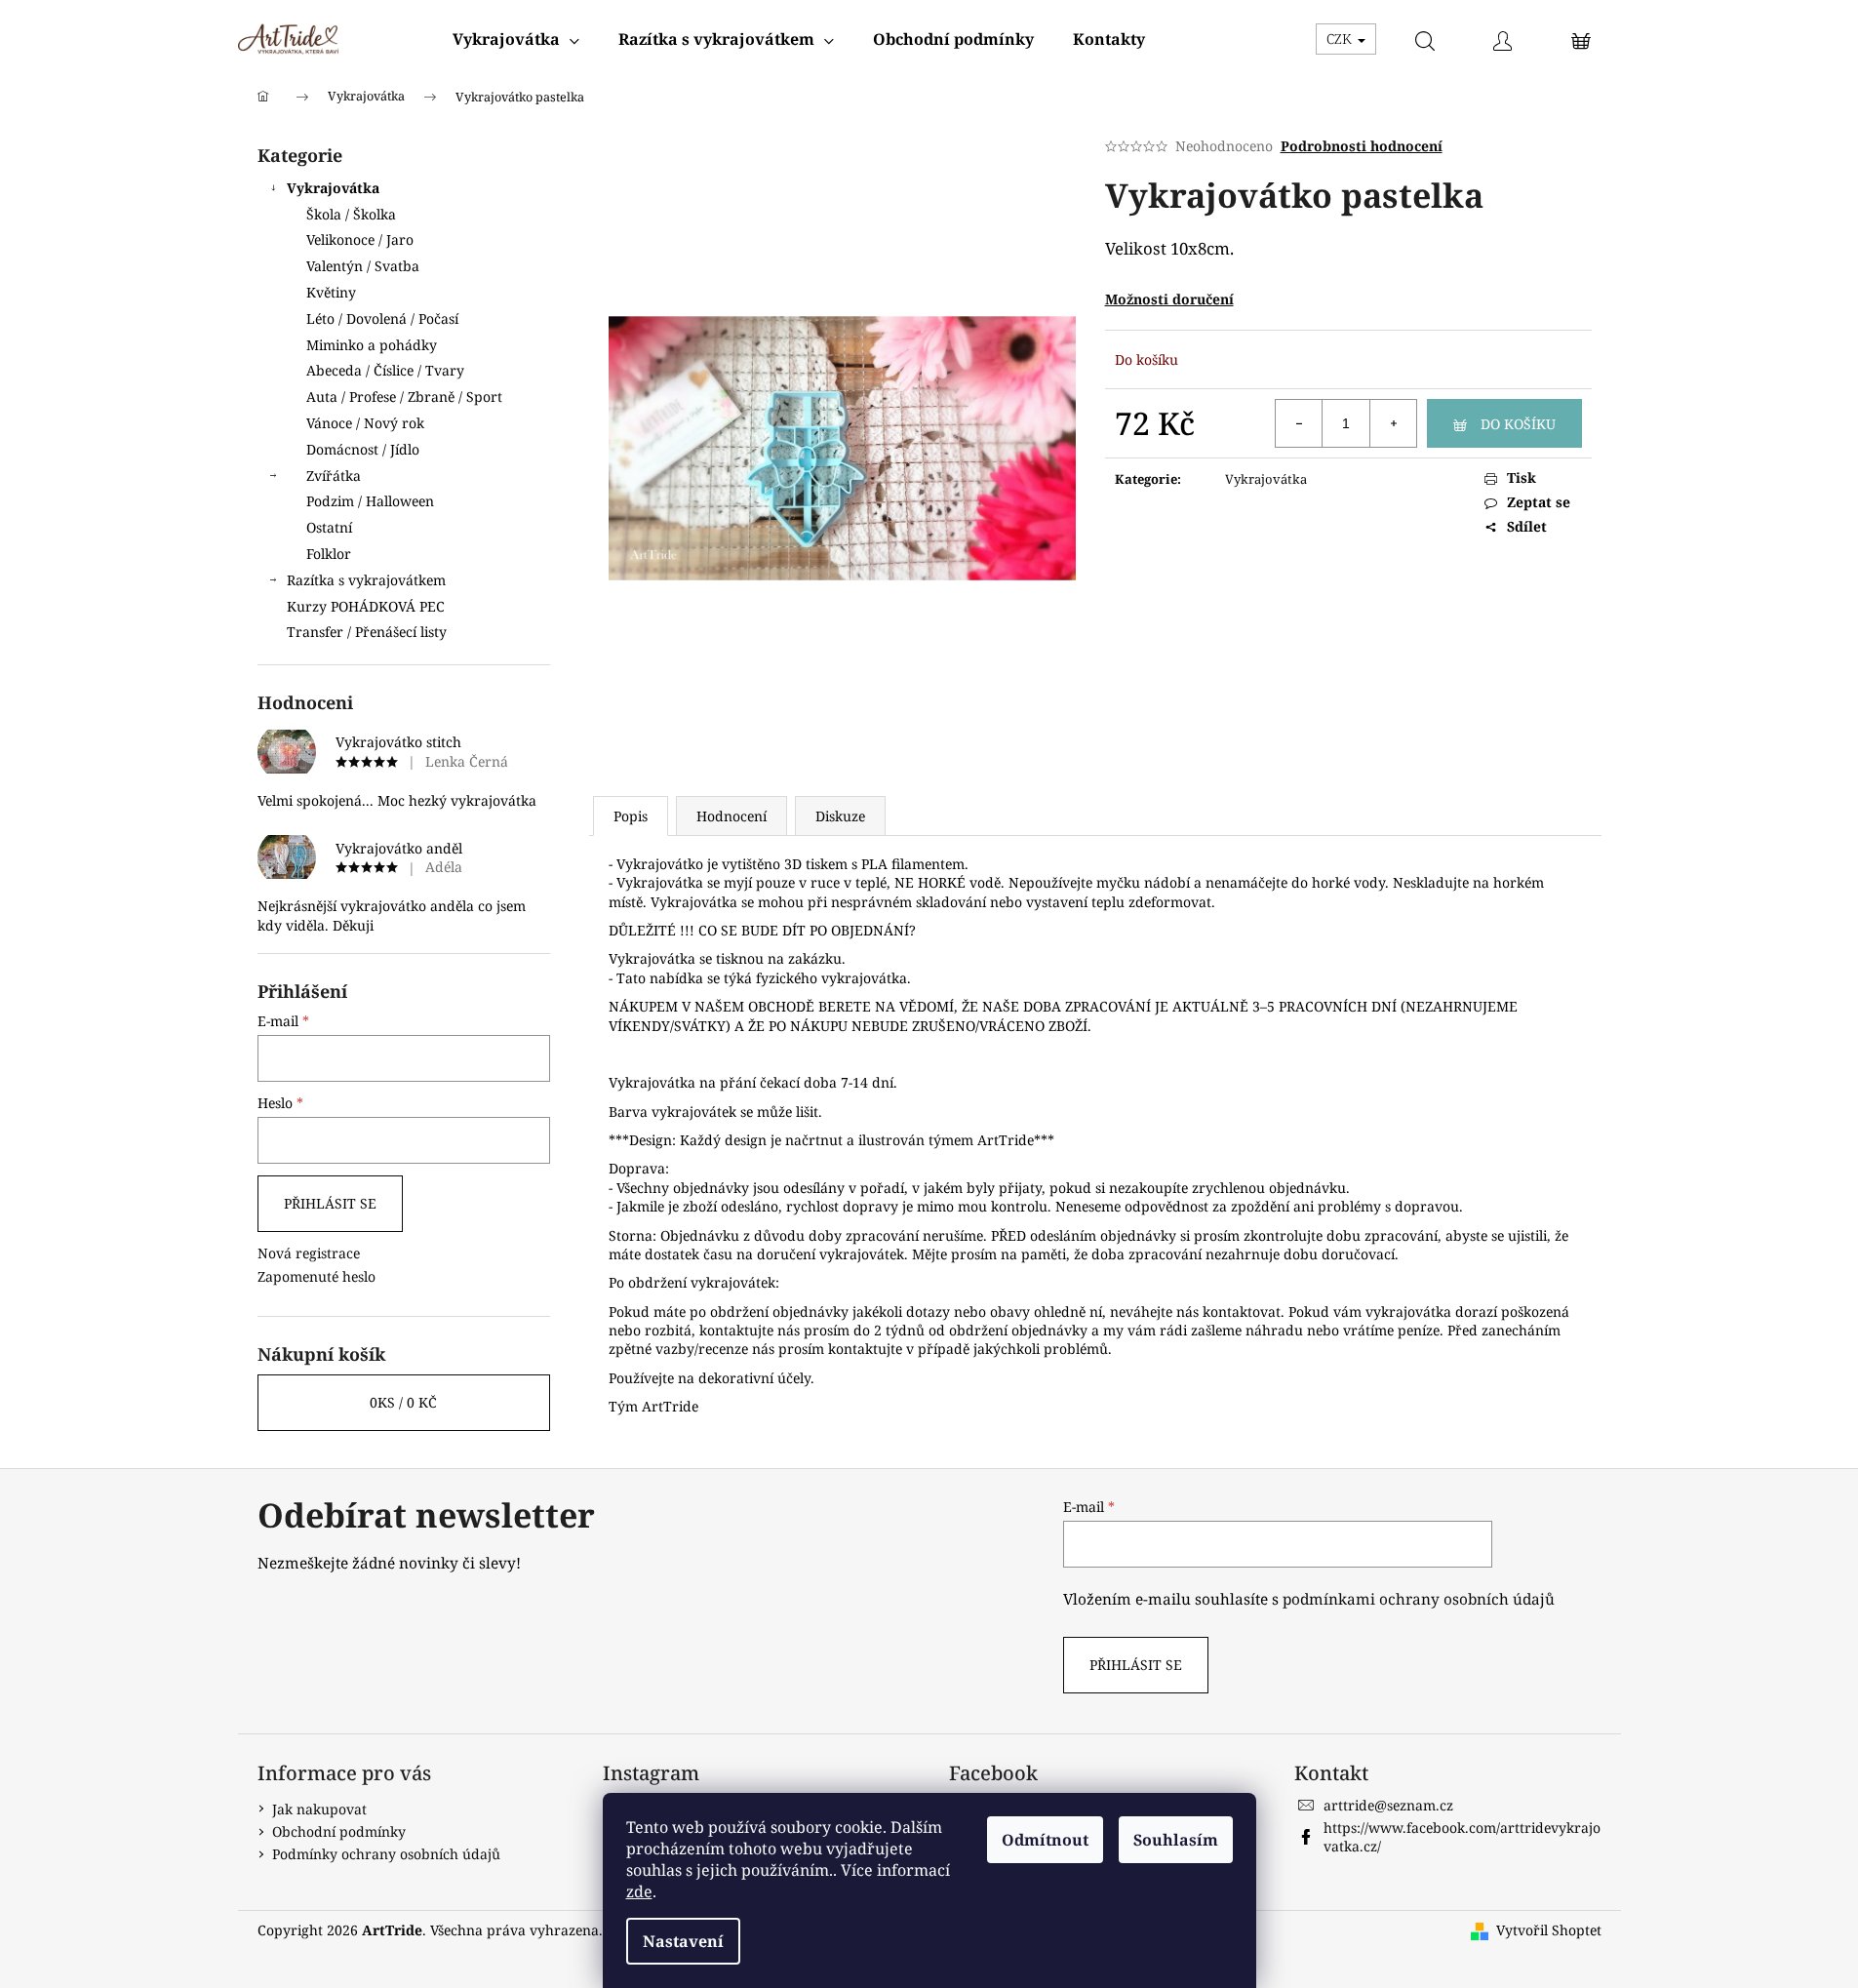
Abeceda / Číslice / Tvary (385, 370)
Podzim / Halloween (370, 501)
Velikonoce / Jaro (360, 239)
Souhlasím (1176, 1840)
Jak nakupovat (319, 1809)
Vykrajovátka (333, 188)
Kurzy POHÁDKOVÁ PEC (366, 606)
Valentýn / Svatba (363, 266)
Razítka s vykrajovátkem (366, 580)
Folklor (329, 554)
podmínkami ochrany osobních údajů (1419, 1599)
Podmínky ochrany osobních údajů (386, 1854)
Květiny (331, 292)
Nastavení (683, 1941)
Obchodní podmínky (339, 1831)
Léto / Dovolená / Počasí (382, 318)
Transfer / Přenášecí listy (367, 632)
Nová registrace (309, 1253)
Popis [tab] (631, 816)
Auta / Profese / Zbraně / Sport (404, 397)
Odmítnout (1045, 1840)
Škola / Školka (351, 214)
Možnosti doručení (1169, 299)
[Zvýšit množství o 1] (1393, 423)
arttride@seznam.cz (1388, 1805)
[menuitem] (516, 39)
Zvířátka (334, 476)
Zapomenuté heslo (316, 1276)
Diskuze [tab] (840, 816)
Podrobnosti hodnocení (1362, 146)
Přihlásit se (330, 1203)
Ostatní (329, 527)
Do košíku (1518, 424)
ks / (403, 1402)
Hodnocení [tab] (731, 816)
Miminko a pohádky (372, 345)
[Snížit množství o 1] (1299, 423)
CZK (1341, 39)
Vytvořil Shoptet (1549, 1930)
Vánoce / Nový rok (365, 423)
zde (639, 1891)
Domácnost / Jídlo (363, 449)
